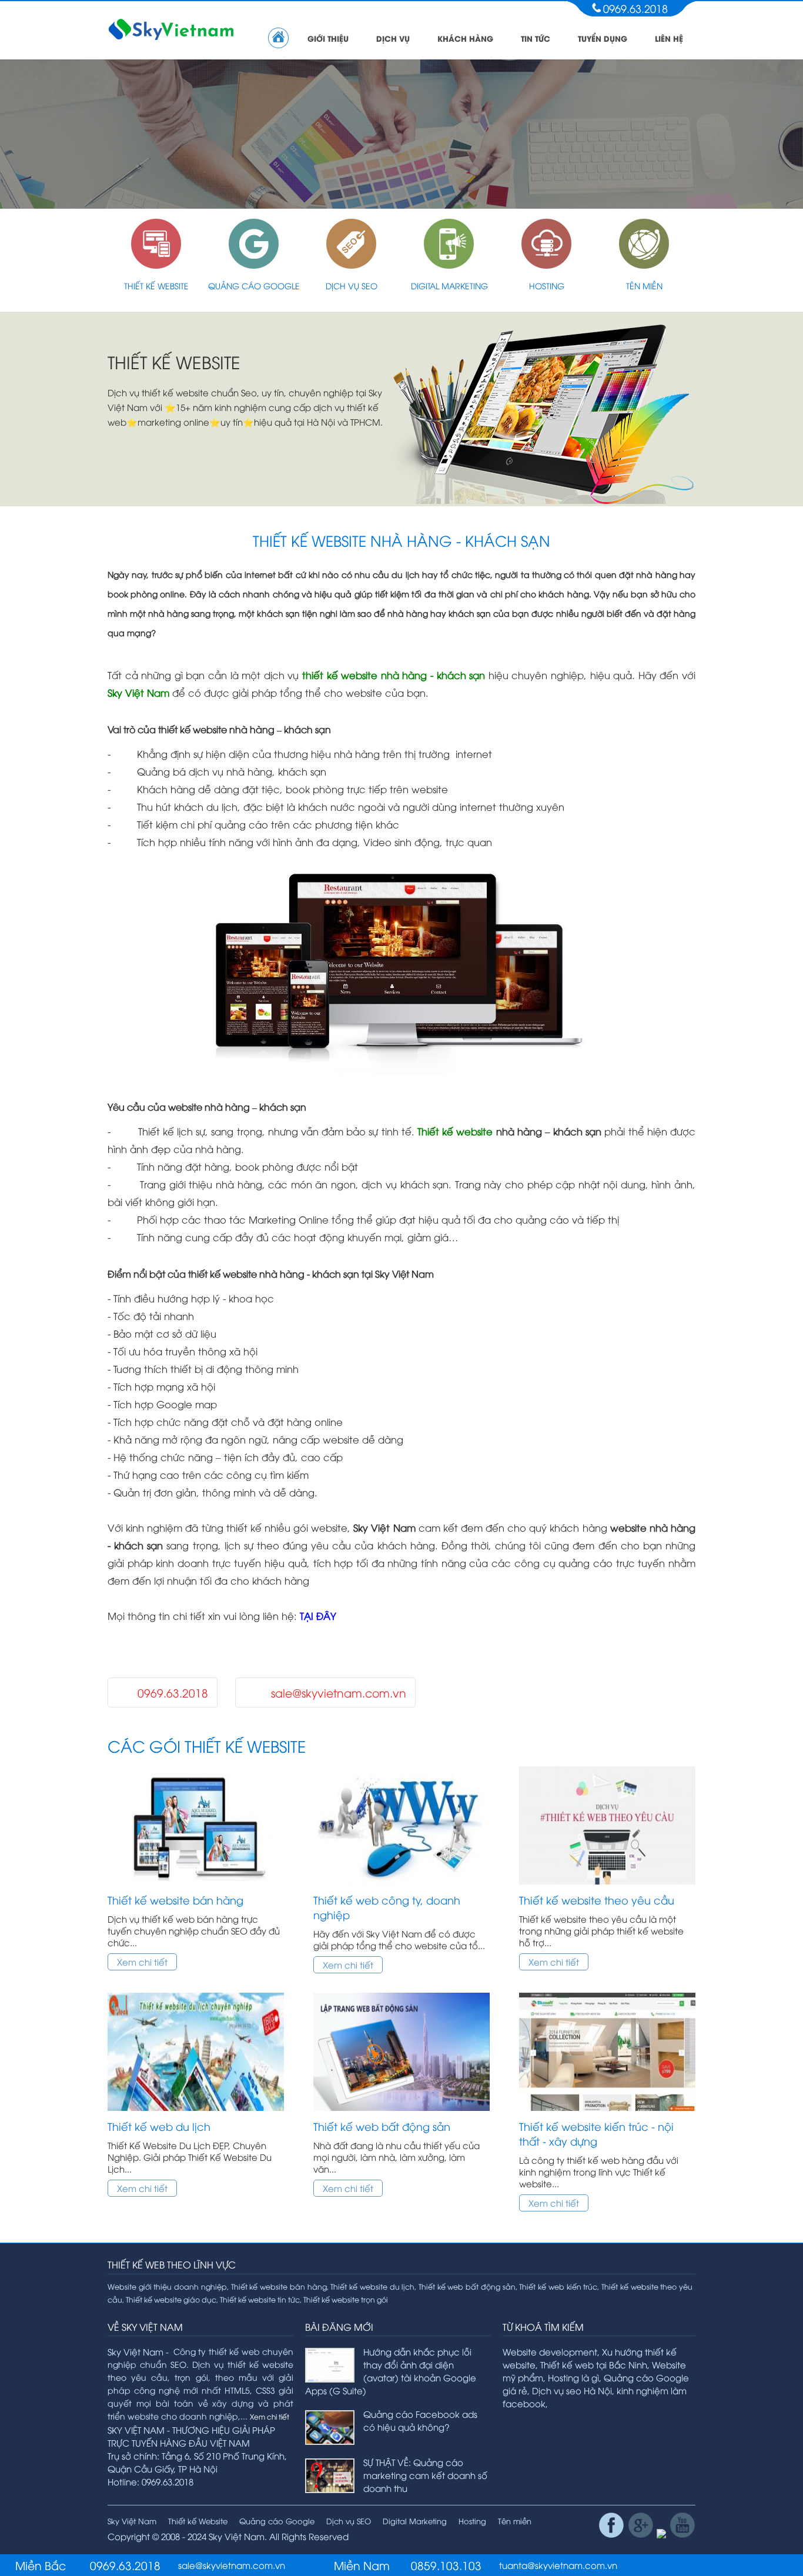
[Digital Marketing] (449, 265)
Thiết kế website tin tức (260, 2299)
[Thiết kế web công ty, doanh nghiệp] (401, 1886)
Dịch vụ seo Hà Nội (572, 2390)
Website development (550, 2351)
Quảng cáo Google (254, 285)
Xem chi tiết (142, 1962)
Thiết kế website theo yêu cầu (597, 1900)
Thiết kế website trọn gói (346, 2299)
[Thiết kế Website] (156, 265)
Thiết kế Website (156, 285)
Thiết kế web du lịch (159, 2126)
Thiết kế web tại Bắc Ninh (594, 2364)
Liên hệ (669, 38)
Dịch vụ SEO (352, 285)
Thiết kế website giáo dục (171, 2299)
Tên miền (644, 285)
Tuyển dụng (603, 38)
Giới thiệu (328, 38)
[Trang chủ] (278, 38)
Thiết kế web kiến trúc (558, 2286)
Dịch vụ (393, 38)
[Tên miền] (644, 265)
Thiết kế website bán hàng (175, 1900)
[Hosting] (547, 265)
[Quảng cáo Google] (254, 265)
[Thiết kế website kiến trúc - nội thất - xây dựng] (607, 2113)
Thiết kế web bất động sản (382, 2126)
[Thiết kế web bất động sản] (401, 2113)
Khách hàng (465, 38)
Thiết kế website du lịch (372, 2286)
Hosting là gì (573, 2377)
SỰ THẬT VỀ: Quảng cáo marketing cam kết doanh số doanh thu (425, 2475)
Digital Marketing (449, 285)
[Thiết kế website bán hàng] (196, 1886)
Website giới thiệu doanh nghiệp (167, 2286)
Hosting (547, 285)
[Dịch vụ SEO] (352, 265)
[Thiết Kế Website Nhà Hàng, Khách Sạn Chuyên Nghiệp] (401, 1070)
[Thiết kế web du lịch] (196, 2113)
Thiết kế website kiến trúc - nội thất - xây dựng (596, 2133)
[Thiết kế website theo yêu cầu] (607, 1886)
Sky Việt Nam (132, 2521)
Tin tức (536, 38)
